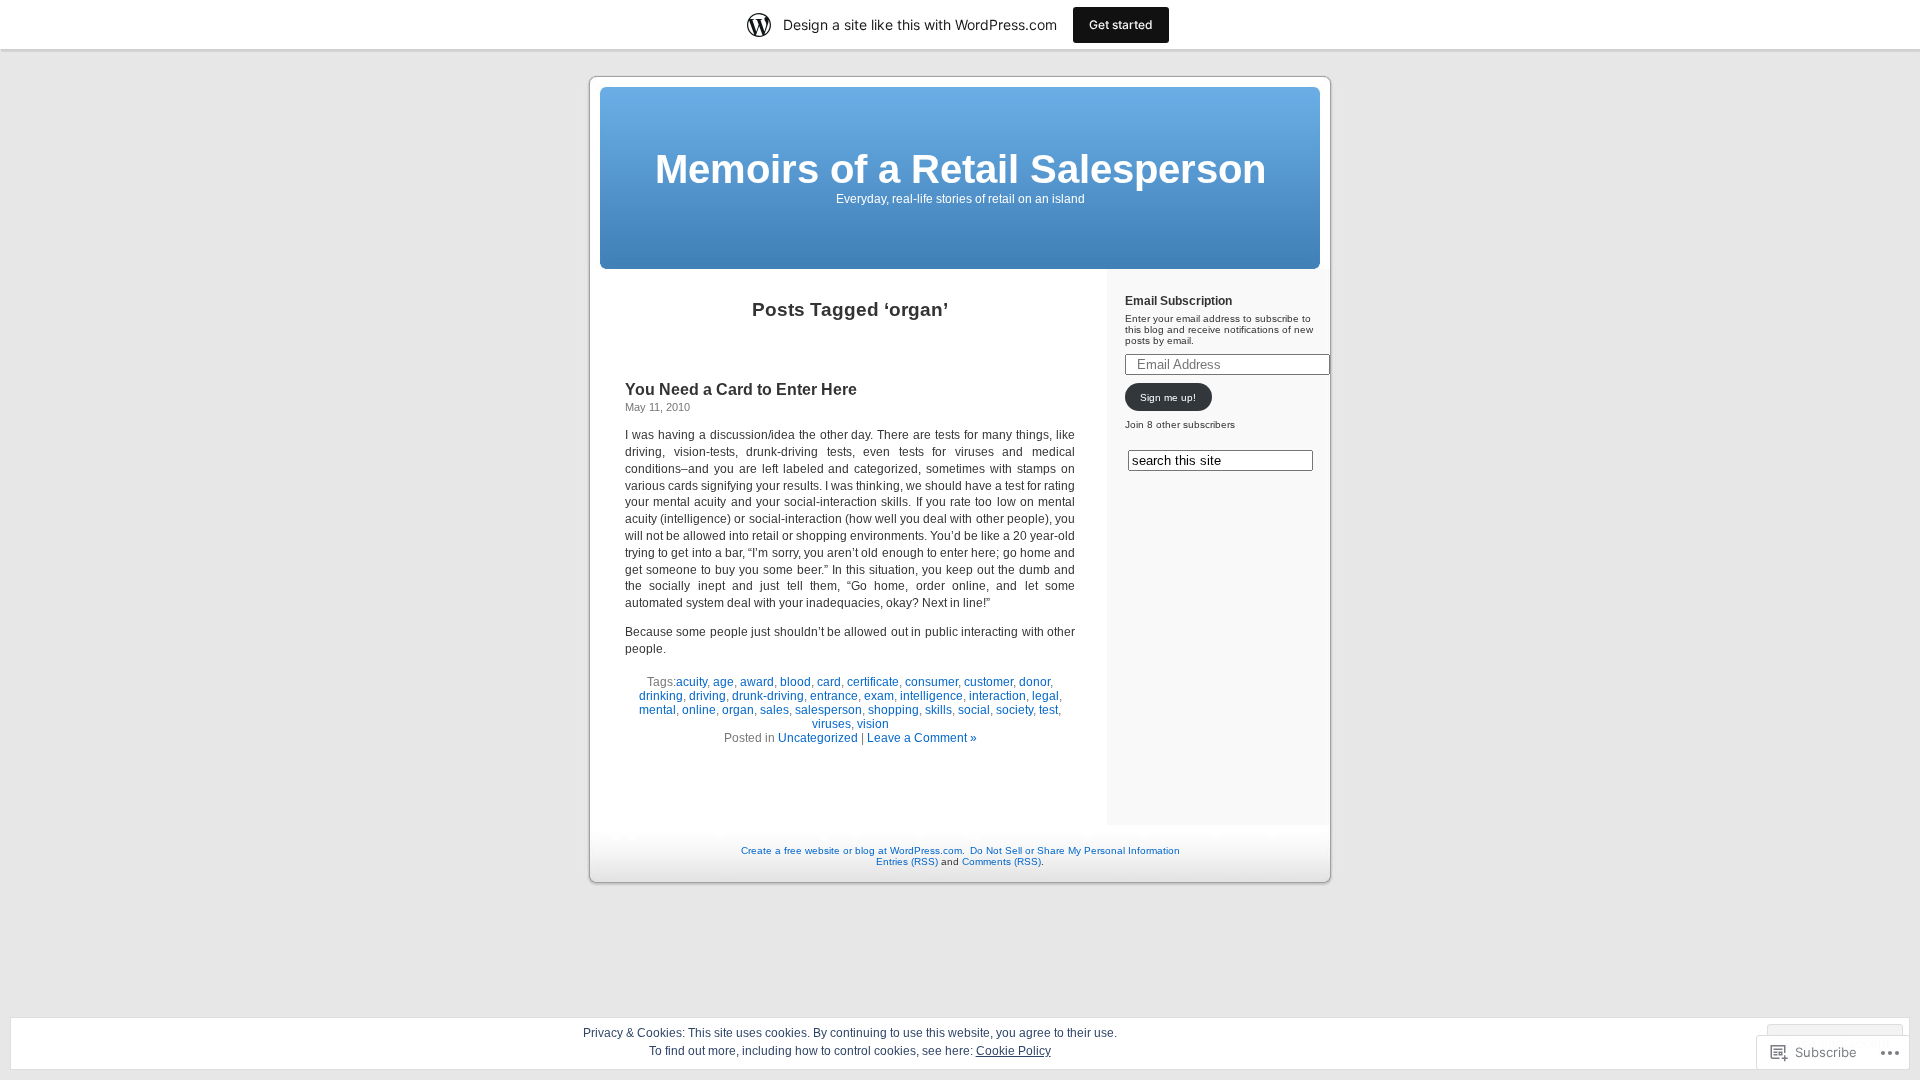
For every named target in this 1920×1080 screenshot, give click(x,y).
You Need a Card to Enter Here (741, 389)
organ (738, 710)
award (757, 682)
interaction (997, 696)
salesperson (828, 710)
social (974, 710)
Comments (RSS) (1001, 861)
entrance (834, 696)
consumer (931, 682)
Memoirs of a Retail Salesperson (960, 169)
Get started (1121, 24)
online (699, 710)
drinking (661, 696)
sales (774, 710)
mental (657, 710)
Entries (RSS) (907, 861)
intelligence (931, 696)
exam (879, 696)
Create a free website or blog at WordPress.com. (853, 850)
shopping (893, 710)
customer (988, 682)
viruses (831, 724)
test (1048, 710)
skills (938, 710)
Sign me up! (1168, 397)
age (723, 682)
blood (795, 682)
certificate (873, 682)
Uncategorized (818, 738)
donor (1034, 682)
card (829, 682)
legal (1045, 696)
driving (707, 696)
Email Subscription (1178, 301)
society (1014, 710)
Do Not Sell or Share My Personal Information (1075, 850)
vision (873, 724)
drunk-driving (768, 696)
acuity (691, 682)
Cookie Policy (1013, 1051)
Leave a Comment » (922, 738)
